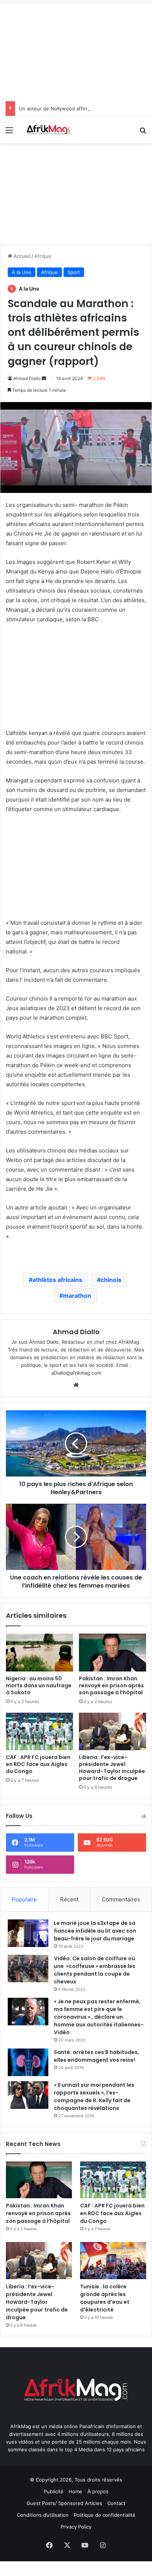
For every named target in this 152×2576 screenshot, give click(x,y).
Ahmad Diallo (27, 378)
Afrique (43, 256)
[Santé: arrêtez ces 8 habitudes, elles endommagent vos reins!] (28, 2062)
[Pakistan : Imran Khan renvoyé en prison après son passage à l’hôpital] (113, 1652)
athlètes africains (57, 1280)
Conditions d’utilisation (43, 2515)
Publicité (54, 2491)
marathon (77, 1296)
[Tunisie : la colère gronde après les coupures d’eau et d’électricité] (113, 2260)
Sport (74, 272)
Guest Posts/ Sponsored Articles (64, 2503)
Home (75, 2491)
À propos (98, 2491)
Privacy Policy (76, 2527)
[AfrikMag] (48, 130)
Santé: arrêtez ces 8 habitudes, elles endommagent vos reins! (96, 2056)
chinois (111, 1280)
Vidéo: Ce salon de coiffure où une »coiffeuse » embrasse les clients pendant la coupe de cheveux (95, 1970)
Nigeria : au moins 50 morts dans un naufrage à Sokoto (39, 1685)
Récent (69, 1899)
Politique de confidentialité (105, 2515)
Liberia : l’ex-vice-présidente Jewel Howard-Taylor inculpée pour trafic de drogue (112, 1768)
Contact (116, 2503)
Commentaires (121, 1899)
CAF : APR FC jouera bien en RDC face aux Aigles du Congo (38, 1764)
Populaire (24, 1899)
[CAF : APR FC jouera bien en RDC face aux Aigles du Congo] (39, 1731)
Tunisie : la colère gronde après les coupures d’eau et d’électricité (105, 2298)
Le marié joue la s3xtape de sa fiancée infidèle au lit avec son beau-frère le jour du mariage (95, 1931)
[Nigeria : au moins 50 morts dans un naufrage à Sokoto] (39, 1652)
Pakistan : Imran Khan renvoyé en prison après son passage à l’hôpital (111, 1685)
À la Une (22, 272)
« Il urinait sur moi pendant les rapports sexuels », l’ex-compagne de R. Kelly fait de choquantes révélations (94, 2097)
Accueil (21, 256)
